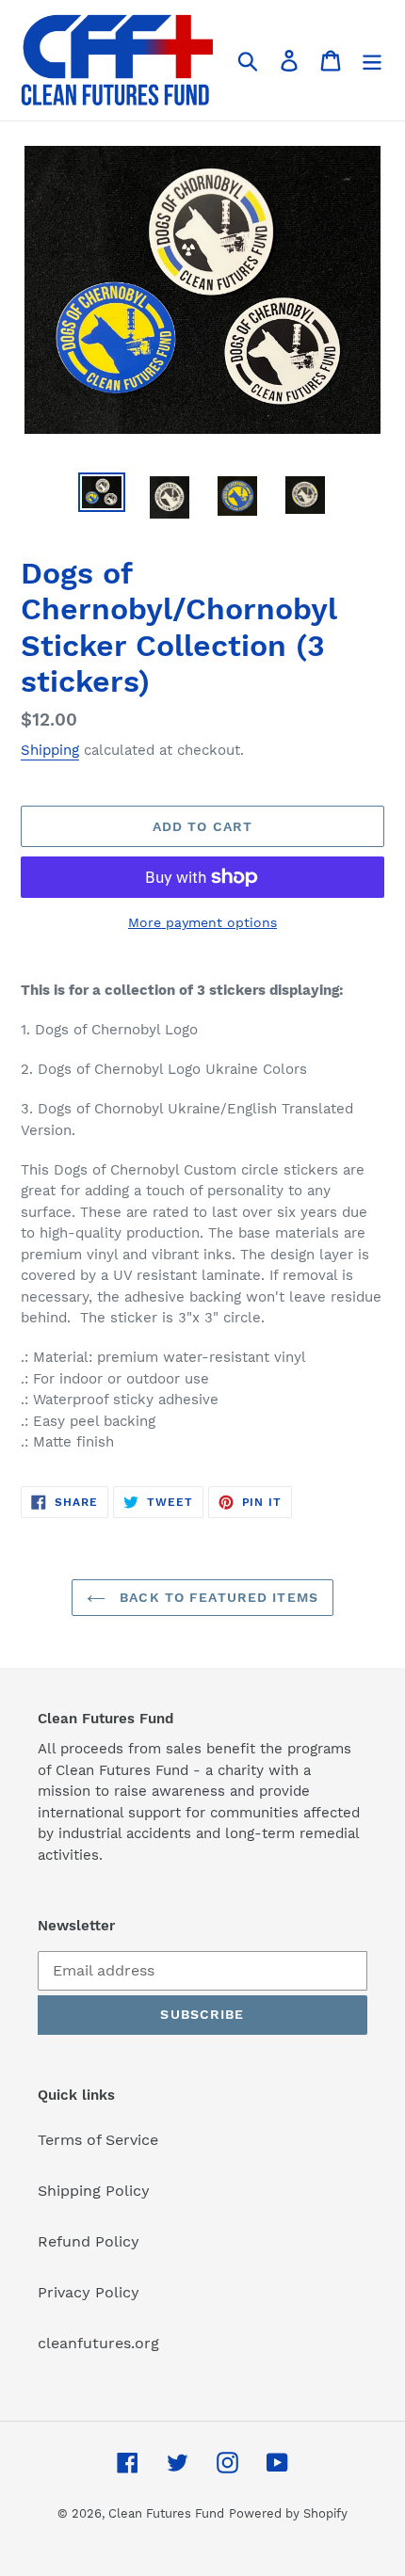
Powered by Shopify (288, 2513)
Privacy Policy (89, 2292)
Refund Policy (89, 2241)
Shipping (50, 750)
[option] (102, 493)
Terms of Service (98, 2140)
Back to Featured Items (217, 1597)
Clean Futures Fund (166, 2513)
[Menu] (372, 61)
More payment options (202, 922)
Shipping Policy (94, 2191)
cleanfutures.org (98, 2343)
